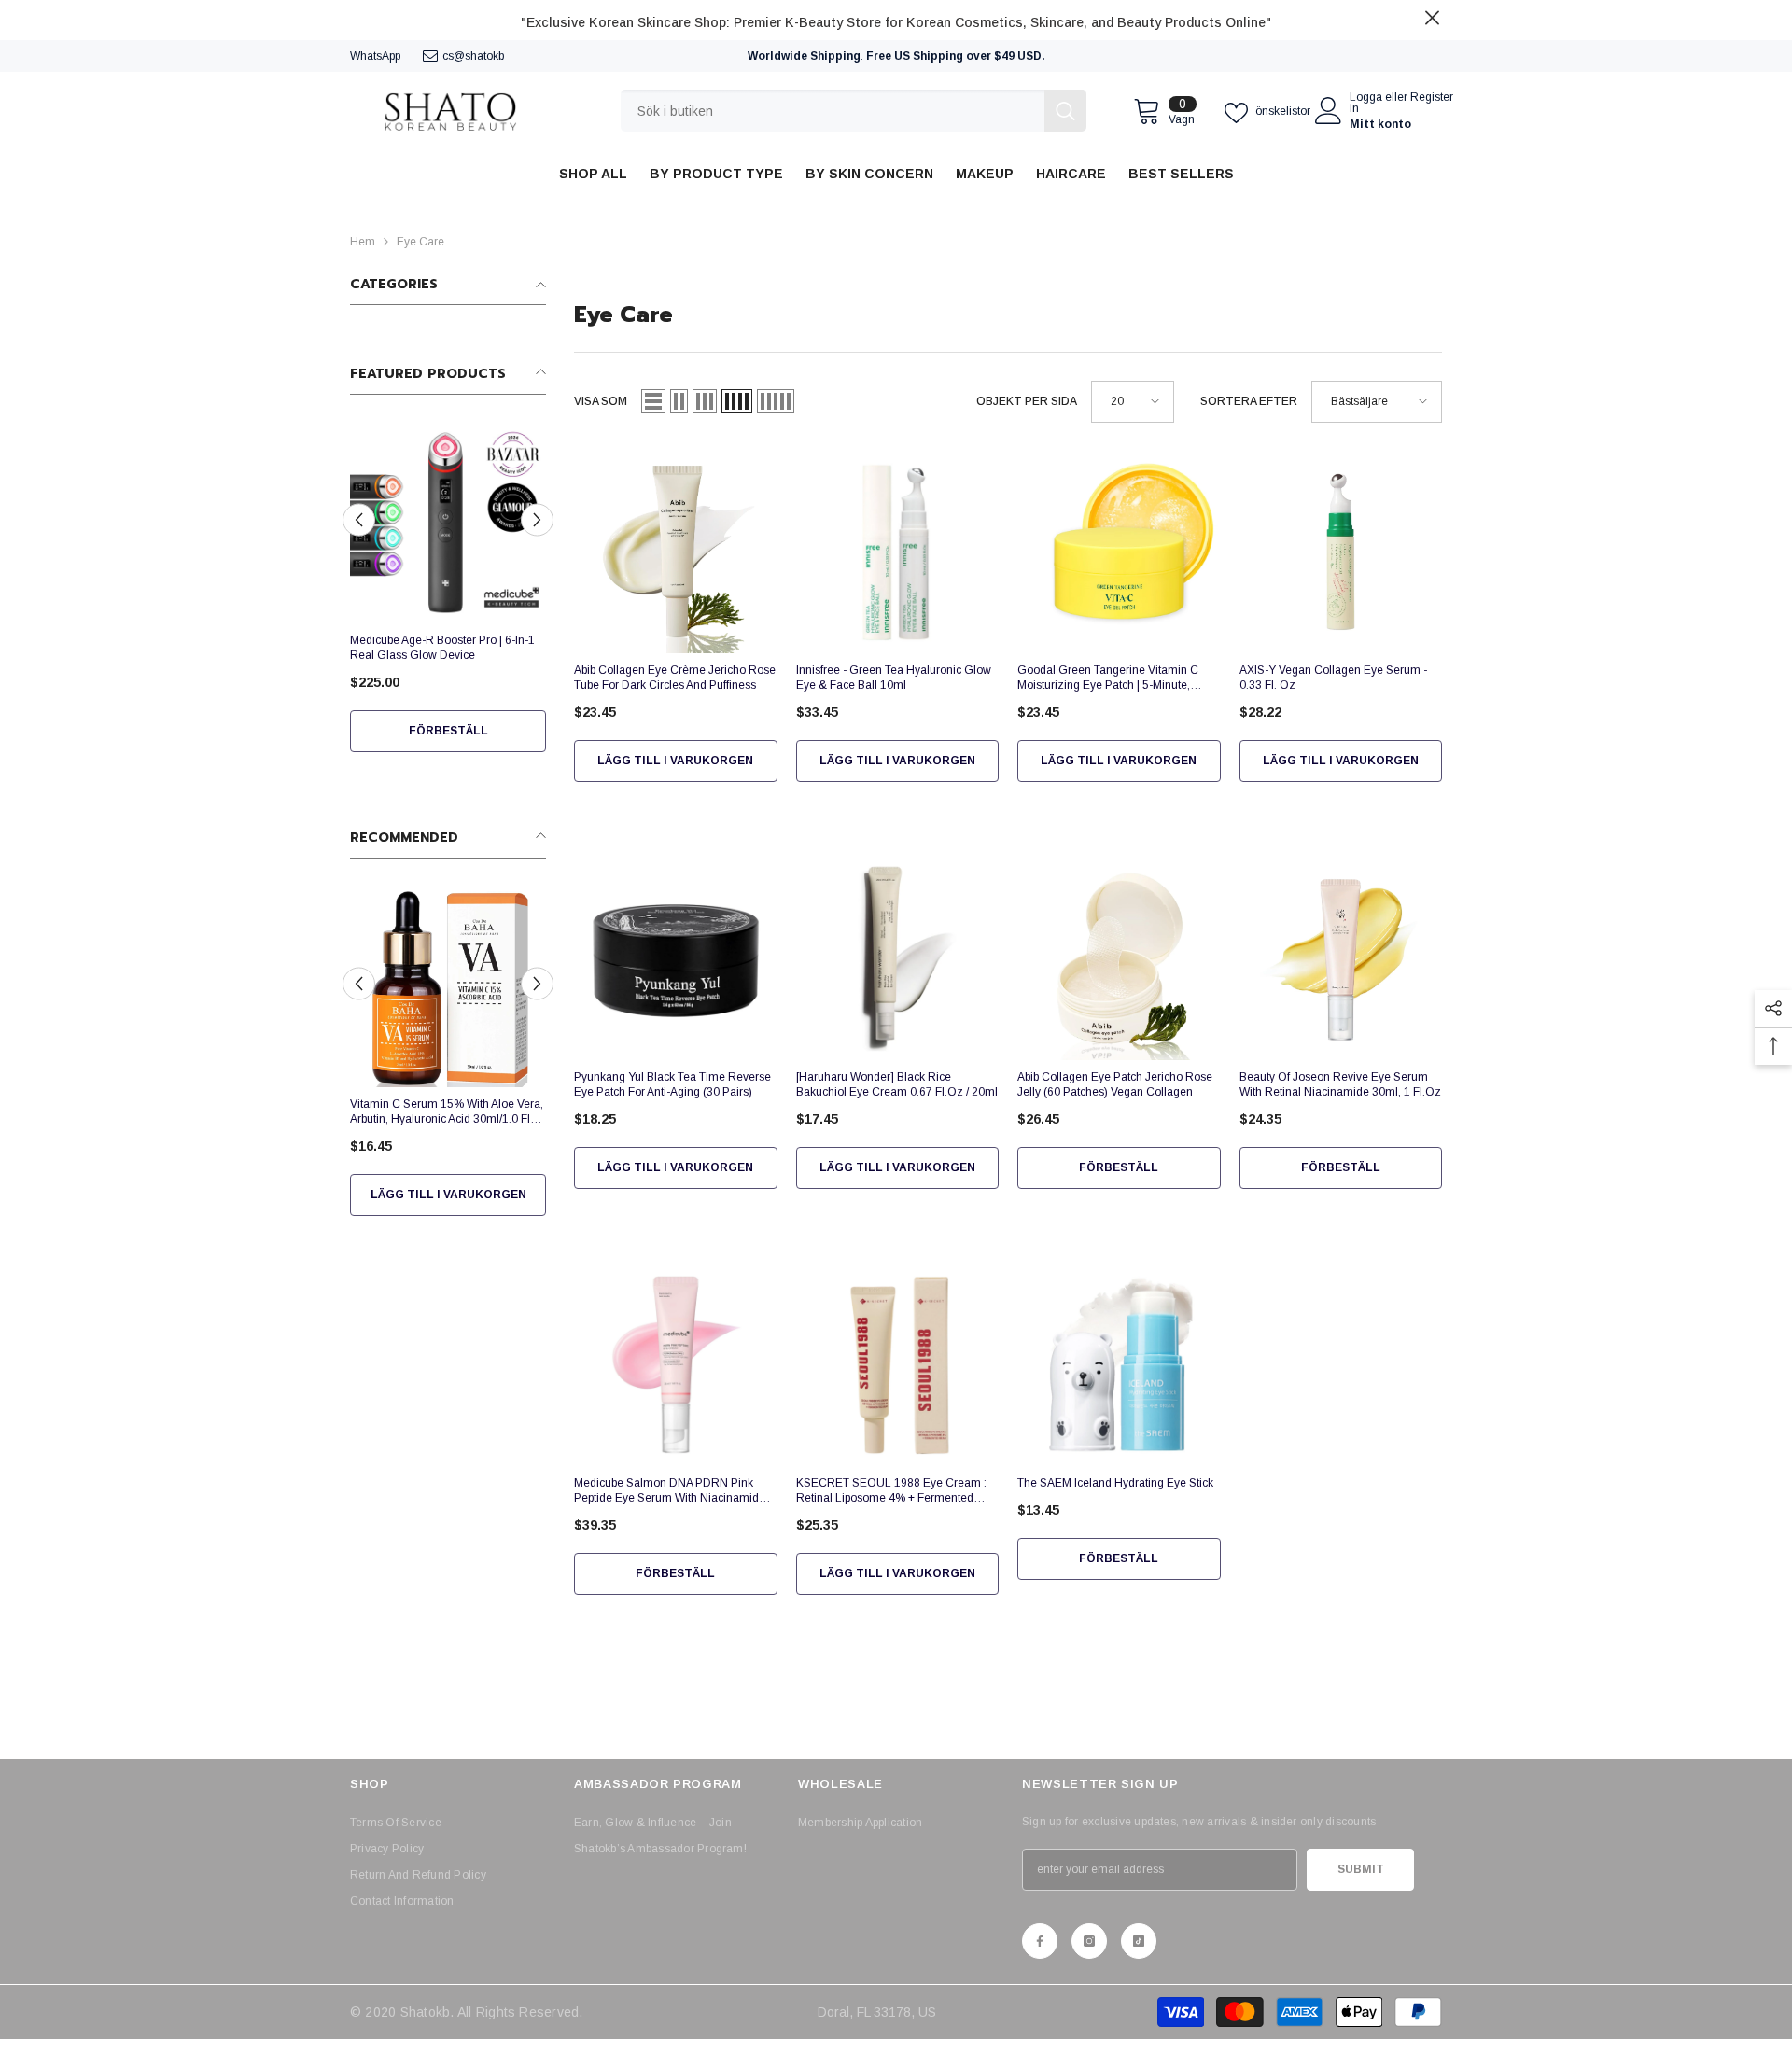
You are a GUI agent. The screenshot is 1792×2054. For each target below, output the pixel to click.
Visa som (601, 401)
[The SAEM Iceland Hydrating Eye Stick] (1119, 1365)
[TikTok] (1139, 1941)
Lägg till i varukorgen (448, 1195)
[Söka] (854, 111)
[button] (359, 520)
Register (1432, 98)
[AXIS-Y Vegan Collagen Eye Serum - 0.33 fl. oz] (1341, 552)
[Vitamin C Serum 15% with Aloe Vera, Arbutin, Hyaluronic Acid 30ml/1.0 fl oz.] (448, 989)
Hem (363, 242)
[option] (448, 599)
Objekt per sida (1027, 401)
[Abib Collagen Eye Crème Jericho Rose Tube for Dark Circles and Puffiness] (676, 552)
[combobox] (833, 111)
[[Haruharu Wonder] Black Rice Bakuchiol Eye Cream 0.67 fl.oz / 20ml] (898, 958)
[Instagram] (1089, 1941)
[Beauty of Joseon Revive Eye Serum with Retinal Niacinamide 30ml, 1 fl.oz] (1341, 958)
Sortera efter (1249, 401)
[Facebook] (1040, 1941)
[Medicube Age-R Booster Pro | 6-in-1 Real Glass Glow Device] (448, 525)
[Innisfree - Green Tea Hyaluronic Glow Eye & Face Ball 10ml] (898, 552)
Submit (1361, 1869)
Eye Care (420, 242)
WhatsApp (375, 56)
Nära (1432, 18)
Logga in (1366, 103)
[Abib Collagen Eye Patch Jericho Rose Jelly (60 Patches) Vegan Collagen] (1119, 958)
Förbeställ (448, 731)
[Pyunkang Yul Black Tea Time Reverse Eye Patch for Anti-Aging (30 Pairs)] (676, 958)
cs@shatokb (473, 56)
